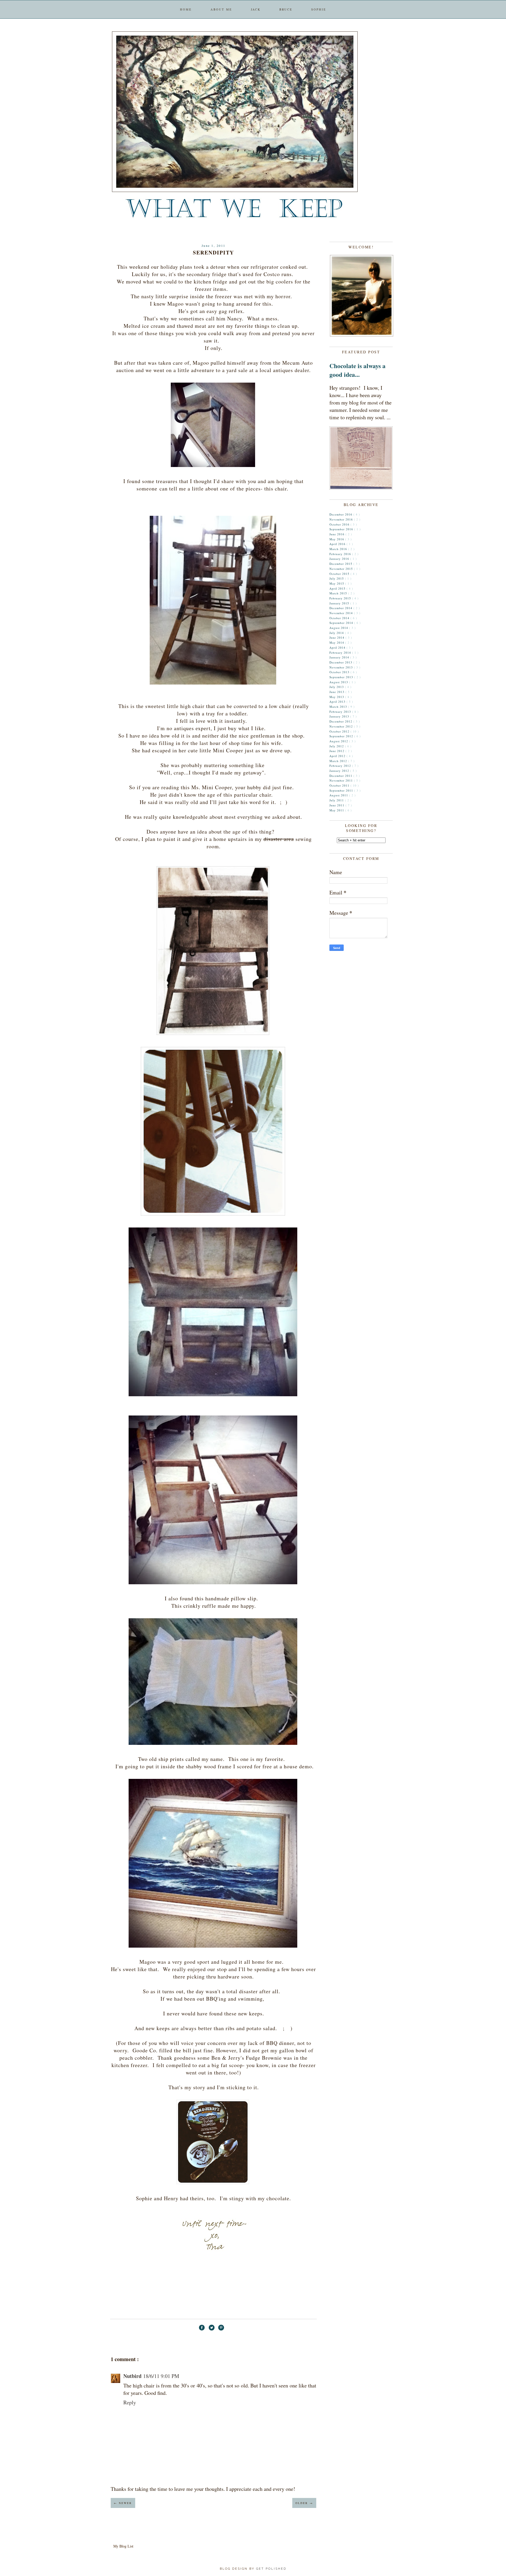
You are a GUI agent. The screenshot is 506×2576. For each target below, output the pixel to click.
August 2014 (339, 628)
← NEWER (123, 2503)
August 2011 (339, 795)
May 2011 (337, 810)
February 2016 (341, 554)
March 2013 (339, 707)
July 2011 (337, 800)
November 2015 (342, 569)
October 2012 (340, 731)
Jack (256, 9)
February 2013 (341, 712)
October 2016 (340, 524)
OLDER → (304, 2503)
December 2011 (341, 776)
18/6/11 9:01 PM (161, 2376)
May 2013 (337, 697)
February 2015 (341, 598)
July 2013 (337, 687)
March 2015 (339, 593)
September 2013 (342, 677)
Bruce (286, 9)
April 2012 (338, 756)
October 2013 (340, 672)
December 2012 (341, 721)
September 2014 (342, 623)
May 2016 (337, 539)
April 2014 (338, 647)
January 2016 (340, 559)
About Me (221, 9)
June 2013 (337, 692)
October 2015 (340, 574)
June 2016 (337, 534)
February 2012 (341, 766)
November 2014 (342, 613)
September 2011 (342, 790)
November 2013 (342, 667)
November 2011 (342, 780)
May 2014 (337, 642)
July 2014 (337, 633)
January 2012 (340, 771)
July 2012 (337, 746)
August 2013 (339, 682)
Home (186, 9)
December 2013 (341, 662)
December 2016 (341, 514)
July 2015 (337, 578)
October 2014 (340, 618)
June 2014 (337, 637)
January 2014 (340, 657)
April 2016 (338, 544)
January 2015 (340, 603)
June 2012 (337, 751)
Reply (130, 2402)
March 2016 (339, 549)
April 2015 (338, 588)
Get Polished (271, 2569)
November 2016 (342, 519)
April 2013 (338, 702)
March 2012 (339, 761)
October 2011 (340, 785)
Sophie (319, 9)
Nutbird (132, 2376)
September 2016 (342, 529)
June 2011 (337, 805)
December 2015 (341, 564)
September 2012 (342, 736)
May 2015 (337, 583)
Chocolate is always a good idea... (357, 370)
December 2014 (341, 608)
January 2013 (340, 716)
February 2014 (341, 653)
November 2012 (342, 726)
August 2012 (339, 741)
